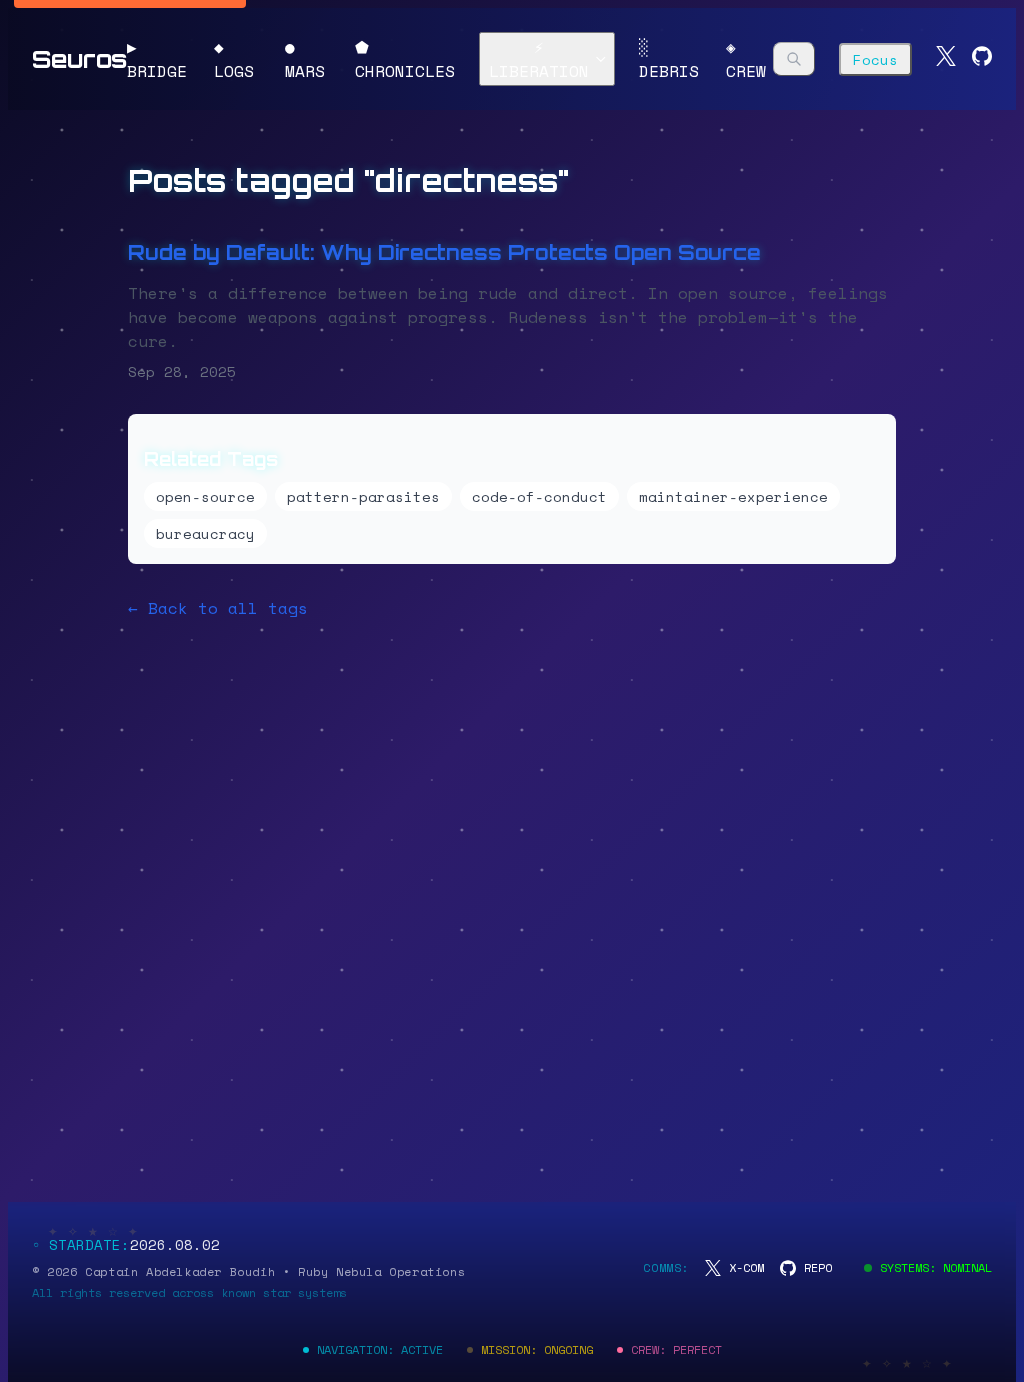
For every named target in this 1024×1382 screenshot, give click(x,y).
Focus (875, 59)
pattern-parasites (363, 496)
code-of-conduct (539, 496)
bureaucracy (205, 533)
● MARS (305, 59)
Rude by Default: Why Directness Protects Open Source (444, 252)
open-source (205, 496)
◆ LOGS (234, 59)
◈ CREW (746, 59)
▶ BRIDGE (157, 59)
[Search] (794, 59)
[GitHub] (982, 59)
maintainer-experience (733, 496)
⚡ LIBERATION (539, 59)
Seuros (79, 59)
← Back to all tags (218, 608)
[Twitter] (946, 59)
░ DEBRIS (669, 59)
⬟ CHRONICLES (405, 59)
